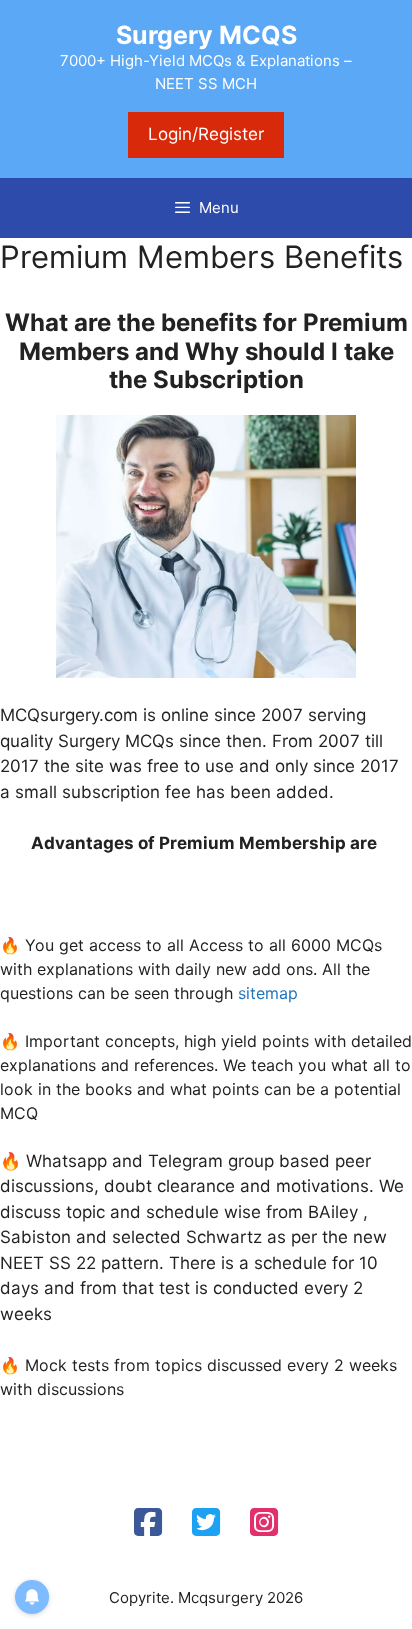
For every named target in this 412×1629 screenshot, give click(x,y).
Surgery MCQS (206, 35)
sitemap (268, 993)
